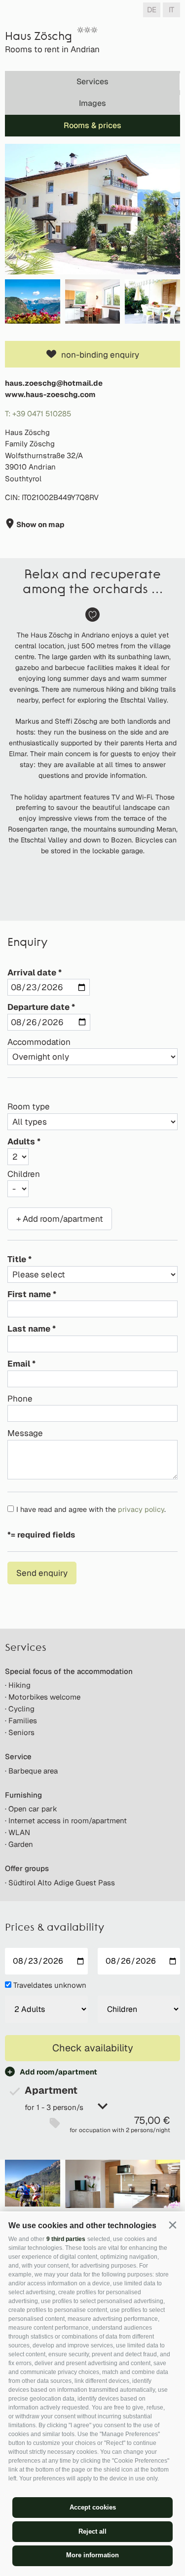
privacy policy (141, 1509)
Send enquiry (42, 1573)
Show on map (40, 524)
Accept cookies (93, 2507)
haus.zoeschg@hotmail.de (54, 383)
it (171, 10)
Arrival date (32, 972)
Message (25, 1433)
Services (92, 82)
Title (17, 1259)
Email (19, 1364)
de (152, 10)
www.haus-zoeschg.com (50, 394)
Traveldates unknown (50, 1985)
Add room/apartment (58, 2072)
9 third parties (66, 2239)
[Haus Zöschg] (92, 209)
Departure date (38, 1007)
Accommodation (39, 1042)
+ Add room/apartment (60, 1219)
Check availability (93, 2048)
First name (29, 1294)
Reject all (92, 2531)
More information (92, 2555)
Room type (29, 1106)
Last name (29, 1329)
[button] (172, 2225)
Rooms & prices (92, 125)
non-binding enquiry (100, 355)
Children (24, 1174)
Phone (20, 1399)
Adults (21, 1141)
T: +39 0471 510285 (38, 414)
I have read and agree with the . (91, 1509)
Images (92, 103)
